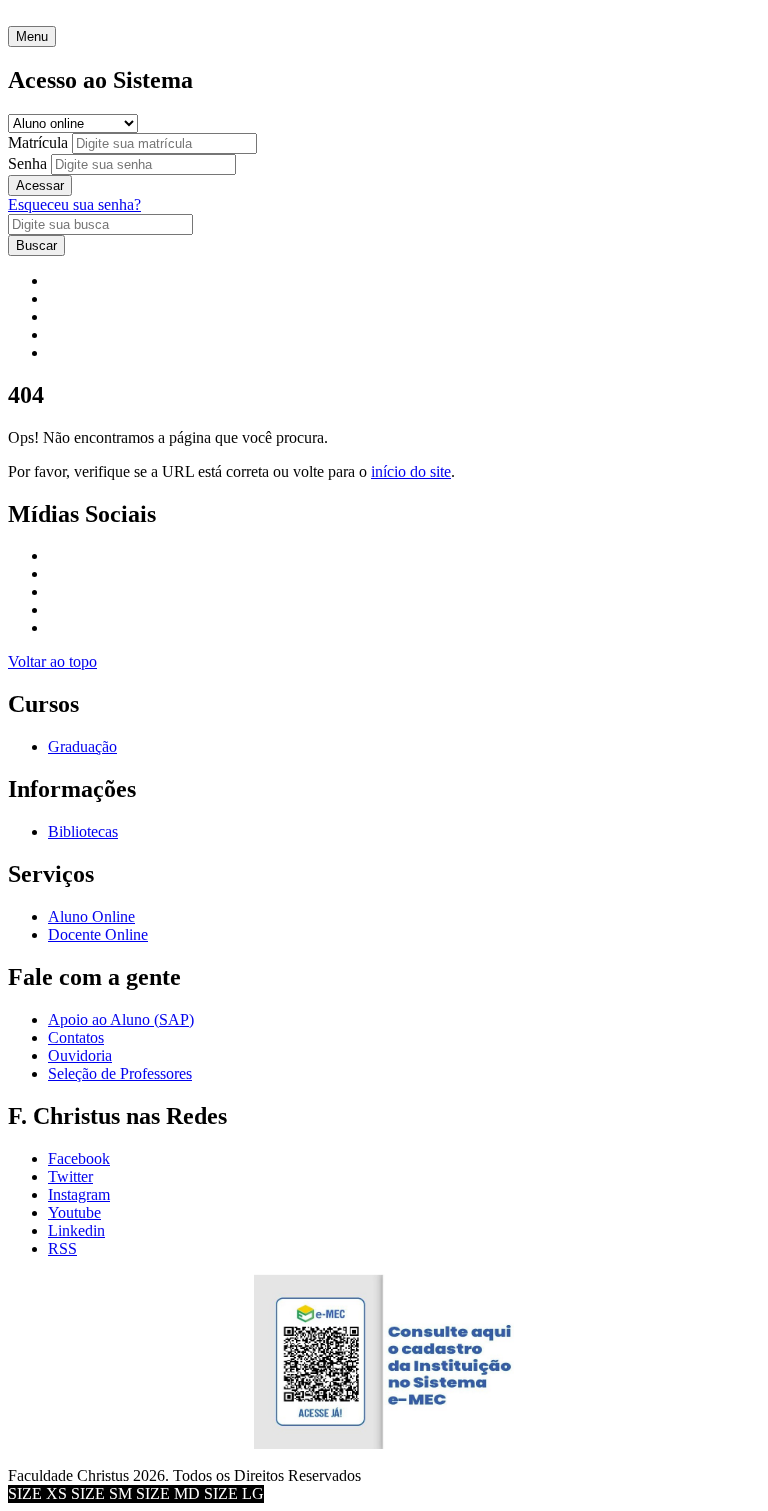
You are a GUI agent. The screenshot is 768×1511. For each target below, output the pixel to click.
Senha (27, 163)
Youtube (74, 1212)
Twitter (70, 1176)
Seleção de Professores (120, 1073)
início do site (411, 471)
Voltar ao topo (52, 661)
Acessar (40, 185)
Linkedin (76, 1230)
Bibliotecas (83, 831)
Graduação (82, 746)
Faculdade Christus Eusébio (96, 16)
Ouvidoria (80, 1055)
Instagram (79, 1194)
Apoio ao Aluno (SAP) (121, 1019)
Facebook (79, 1158)
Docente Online (98, 934)
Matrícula (38, 142)
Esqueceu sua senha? (74, 204)
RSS (62, 1248)
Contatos (76, 1037)
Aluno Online (91, 916)
